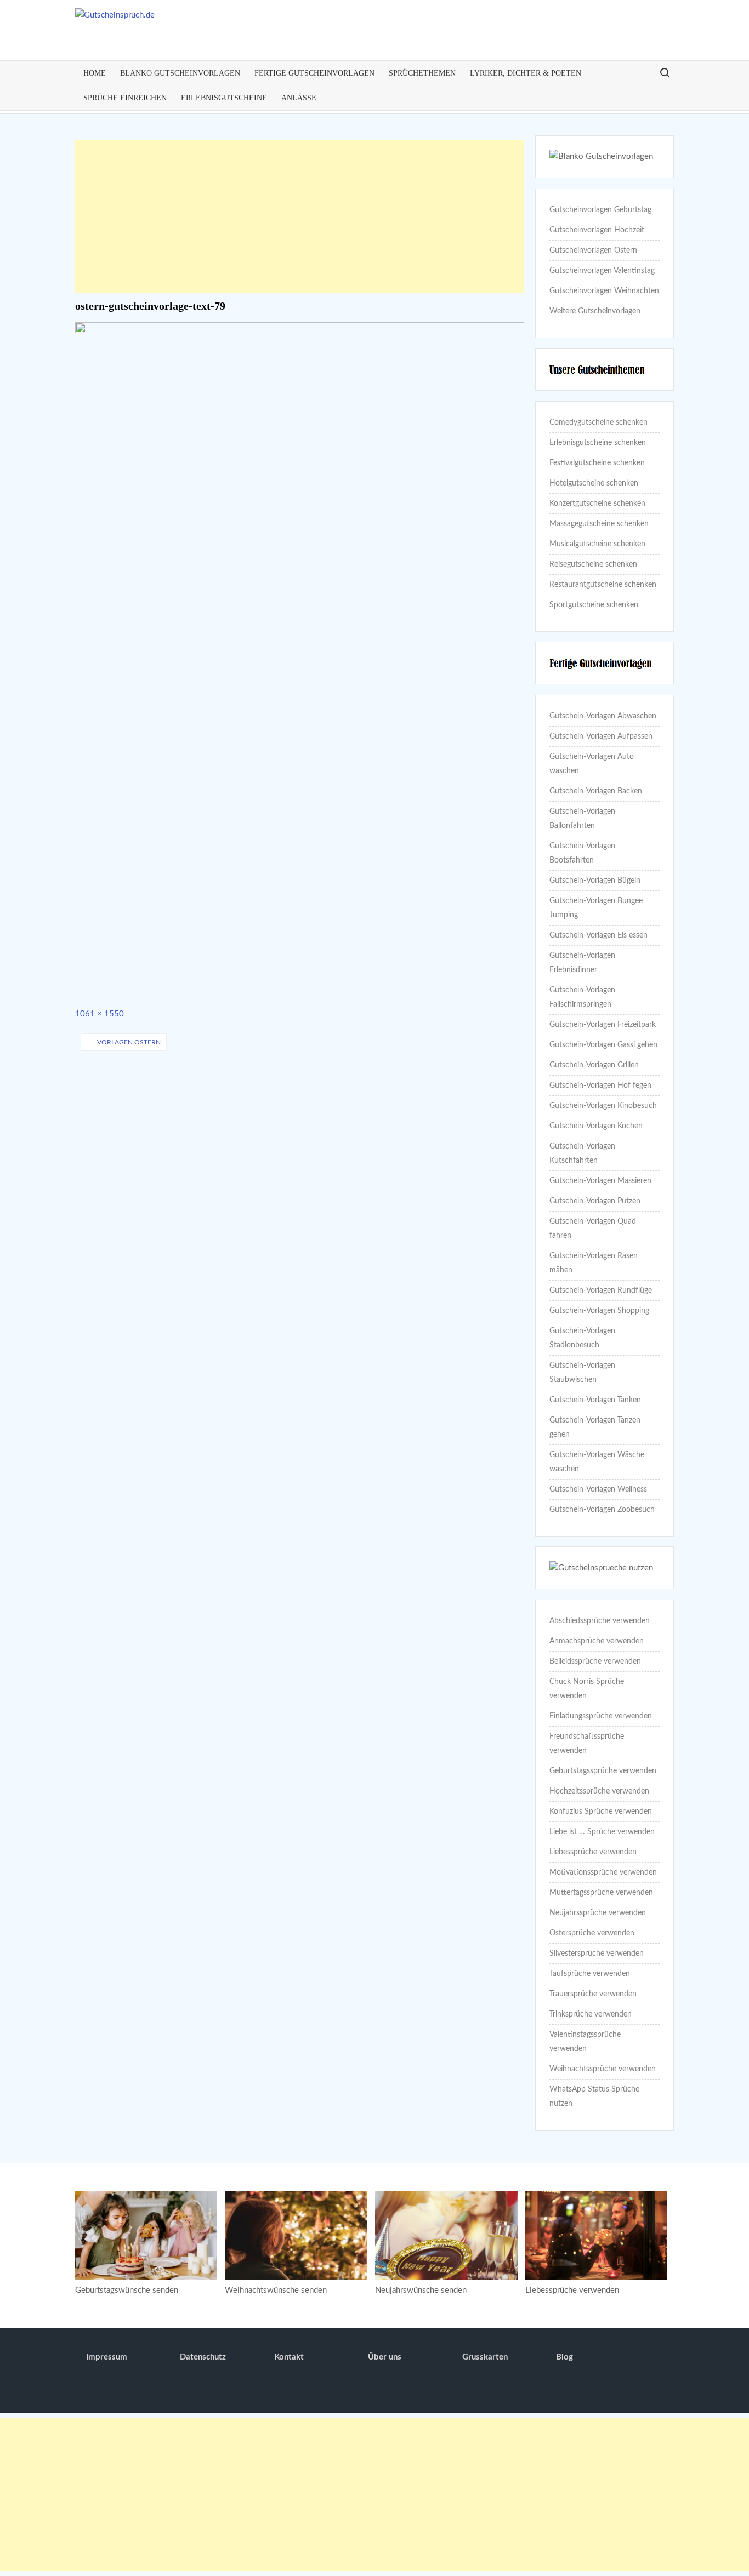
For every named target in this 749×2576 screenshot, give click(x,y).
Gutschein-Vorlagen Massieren (600, 1181)
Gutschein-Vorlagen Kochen (596, 1126)
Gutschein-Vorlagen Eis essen (598, 935)
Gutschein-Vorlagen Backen (596, 791)
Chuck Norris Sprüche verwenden (587, 1689)
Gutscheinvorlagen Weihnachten (604, 291)
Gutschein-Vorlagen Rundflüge (601, 1290)
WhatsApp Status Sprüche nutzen (594, 2097)
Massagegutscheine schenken (599, 524)
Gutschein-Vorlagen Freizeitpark (603, 1025)
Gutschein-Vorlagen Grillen (594, 1065)
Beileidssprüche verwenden (595, 1661)
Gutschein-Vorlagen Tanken (595, 1400)
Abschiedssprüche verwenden (600, 1621)
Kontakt (289, 2357)
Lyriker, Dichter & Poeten (526, 73)
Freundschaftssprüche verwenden (587, 1744)
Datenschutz (203, 2357)
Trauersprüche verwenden (593, 1994)
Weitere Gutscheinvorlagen (595, 311)
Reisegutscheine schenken (593, 564)
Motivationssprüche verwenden (603, 1872)
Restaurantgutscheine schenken (603, 585)
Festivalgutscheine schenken (597, 463)
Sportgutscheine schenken (594, 605)
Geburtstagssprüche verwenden (603, 1771)
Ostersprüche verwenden (592, 1933)
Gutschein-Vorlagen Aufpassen (601, 736)
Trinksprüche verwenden (591, 2014)
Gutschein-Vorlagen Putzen (595, 1201)
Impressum (107, 2357)
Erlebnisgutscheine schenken (598, 443)
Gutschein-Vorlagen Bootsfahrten (582, 853)
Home (95, 73)
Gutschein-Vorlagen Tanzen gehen (595, 1427)
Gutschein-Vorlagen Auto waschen (592, 764)
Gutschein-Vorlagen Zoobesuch (602, 1510)
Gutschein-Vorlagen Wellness (598, 1489)
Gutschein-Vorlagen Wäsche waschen (597, 1462)
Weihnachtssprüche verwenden (603, 2069)
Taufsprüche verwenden (590, 1974)
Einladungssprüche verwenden (601, 1716)
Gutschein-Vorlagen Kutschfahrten (582, 1153)
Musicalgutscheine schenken (597, 544)
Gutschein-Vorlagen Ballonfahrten (582, 819)
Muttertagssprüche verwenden (601, 1893)
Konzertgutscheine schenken (597, 504)
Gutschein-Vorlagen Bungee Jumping (596, 908)
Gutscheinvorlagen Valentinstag (602, 271)
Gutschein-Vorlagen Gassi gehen (603, 1045)
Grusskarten (485, 2357)
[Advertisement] (300, 216)
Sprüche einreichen (125, 98)
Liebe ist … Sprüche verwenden (602, 1832)
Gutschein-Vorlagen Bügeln (595, 881)
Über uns (385, 2357)
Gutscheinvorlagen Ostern (593, 250)
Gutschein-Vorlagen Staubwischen (582, 1373)
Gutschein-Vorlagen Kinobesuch (603, 1106)
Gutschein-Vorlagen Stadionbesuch (582, 1338)
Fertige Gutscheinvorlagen (314, 73)
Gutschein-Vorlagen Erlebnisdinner (582, 963)
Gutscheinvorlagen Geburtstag (600, 210)
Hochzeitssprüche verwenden (599, 1791)
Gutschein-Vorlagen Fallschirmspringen (582, 997)
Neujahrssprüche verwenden (598, 1913)
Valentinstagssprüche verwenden (585, 2042)
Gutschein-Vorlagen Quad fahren (593, 1229)
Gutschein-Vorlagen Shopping (599, 1311)
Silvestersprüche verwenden (597, 1954)
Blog (564, 2357)
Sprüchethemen (422, 73)
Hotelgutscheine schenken (594, 483)
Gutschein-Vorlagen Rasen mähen (594, 1263)
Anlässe (299, 98)
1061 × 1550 (100, 1014)
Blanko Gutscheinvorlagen (180, 73)
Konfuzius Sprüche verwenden (601, 1812)
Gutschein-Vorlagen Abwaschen (603, 716)
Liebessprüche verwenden (593, 1852)
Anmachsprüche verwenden (597, 1641)
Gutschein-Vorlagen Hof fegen (600, 1086)
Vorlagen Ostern (129, 1042)
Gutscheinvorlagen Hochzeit (597, 230)
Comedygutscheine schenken (598, 422)
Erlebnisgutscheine (224, 98)
